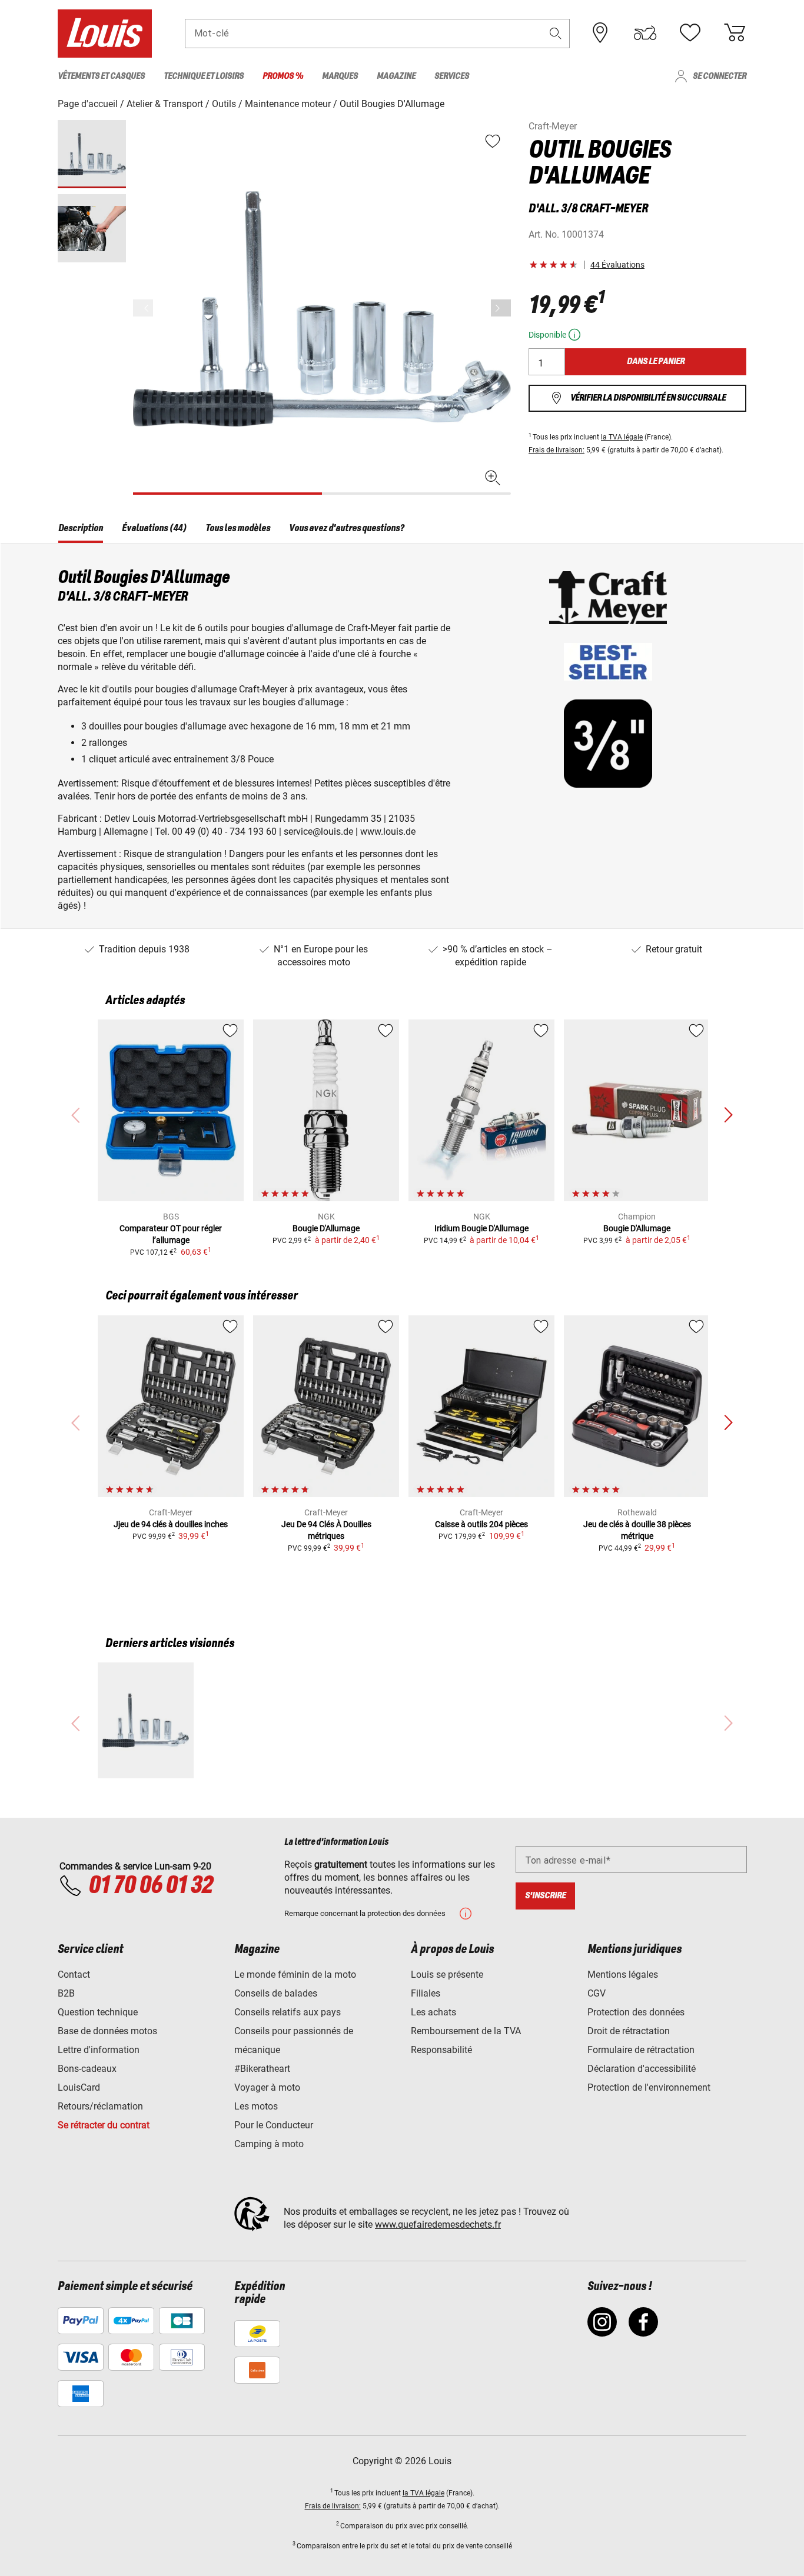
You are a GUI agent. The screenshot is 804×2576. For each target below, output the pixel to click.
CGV (597, 1993)
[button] (556, 33)
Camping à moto (269, 2144)
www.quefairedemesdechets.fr (438, 2225)
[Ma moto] (645, 33)
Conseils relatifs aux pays (288, 2012)
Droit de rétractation (629, 2031)
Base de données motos (107, 2031)
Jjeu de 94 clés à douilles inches (171, 1524)
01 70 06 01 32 (150, 1886)
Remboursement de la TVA (466, 2031)
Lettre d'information (99, 2050)
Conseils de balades (276, 1993)
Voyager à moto (267, 2087)
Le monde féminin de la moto (295, 1975)
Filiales (426, 1993)
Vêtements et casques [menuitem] (101, 76)
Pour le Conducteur (274, 2125)
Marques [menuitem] (340, 76)
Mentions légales (623, 1975)
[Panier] (735, 33)
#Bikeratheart (262, 2069)
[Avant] (501, 308)
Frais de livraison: (557, 450)
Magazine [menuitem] (396, 76)
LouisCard (79, 2087)
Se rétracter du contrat (104, 2125)
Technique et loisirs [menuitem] (204, 76)
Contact (74, 1975)
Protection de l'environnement (649, 2087)
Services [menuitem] (452, 76)
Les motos (256, 2106)
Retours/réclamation (100, 2106)
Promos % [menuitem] (283, 76)
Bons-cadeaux (87, 2069)
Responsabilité (441, 2050)
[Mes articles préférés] (690, 33)
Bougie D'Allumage (326, 1228)
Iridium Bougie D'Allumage (481, 1228)
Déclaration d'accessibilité (642, 2069)
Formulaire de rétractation (641, 2050)
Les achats (433, 2012)
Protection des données (636, 2012)
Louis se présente (447, 1975)
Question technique (98, 2012)
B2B (66, 1993)
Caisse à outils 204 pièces (481, 1524)
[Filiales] (600, 33)
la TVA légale (622, 437)
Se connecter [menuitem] (720, 76)
